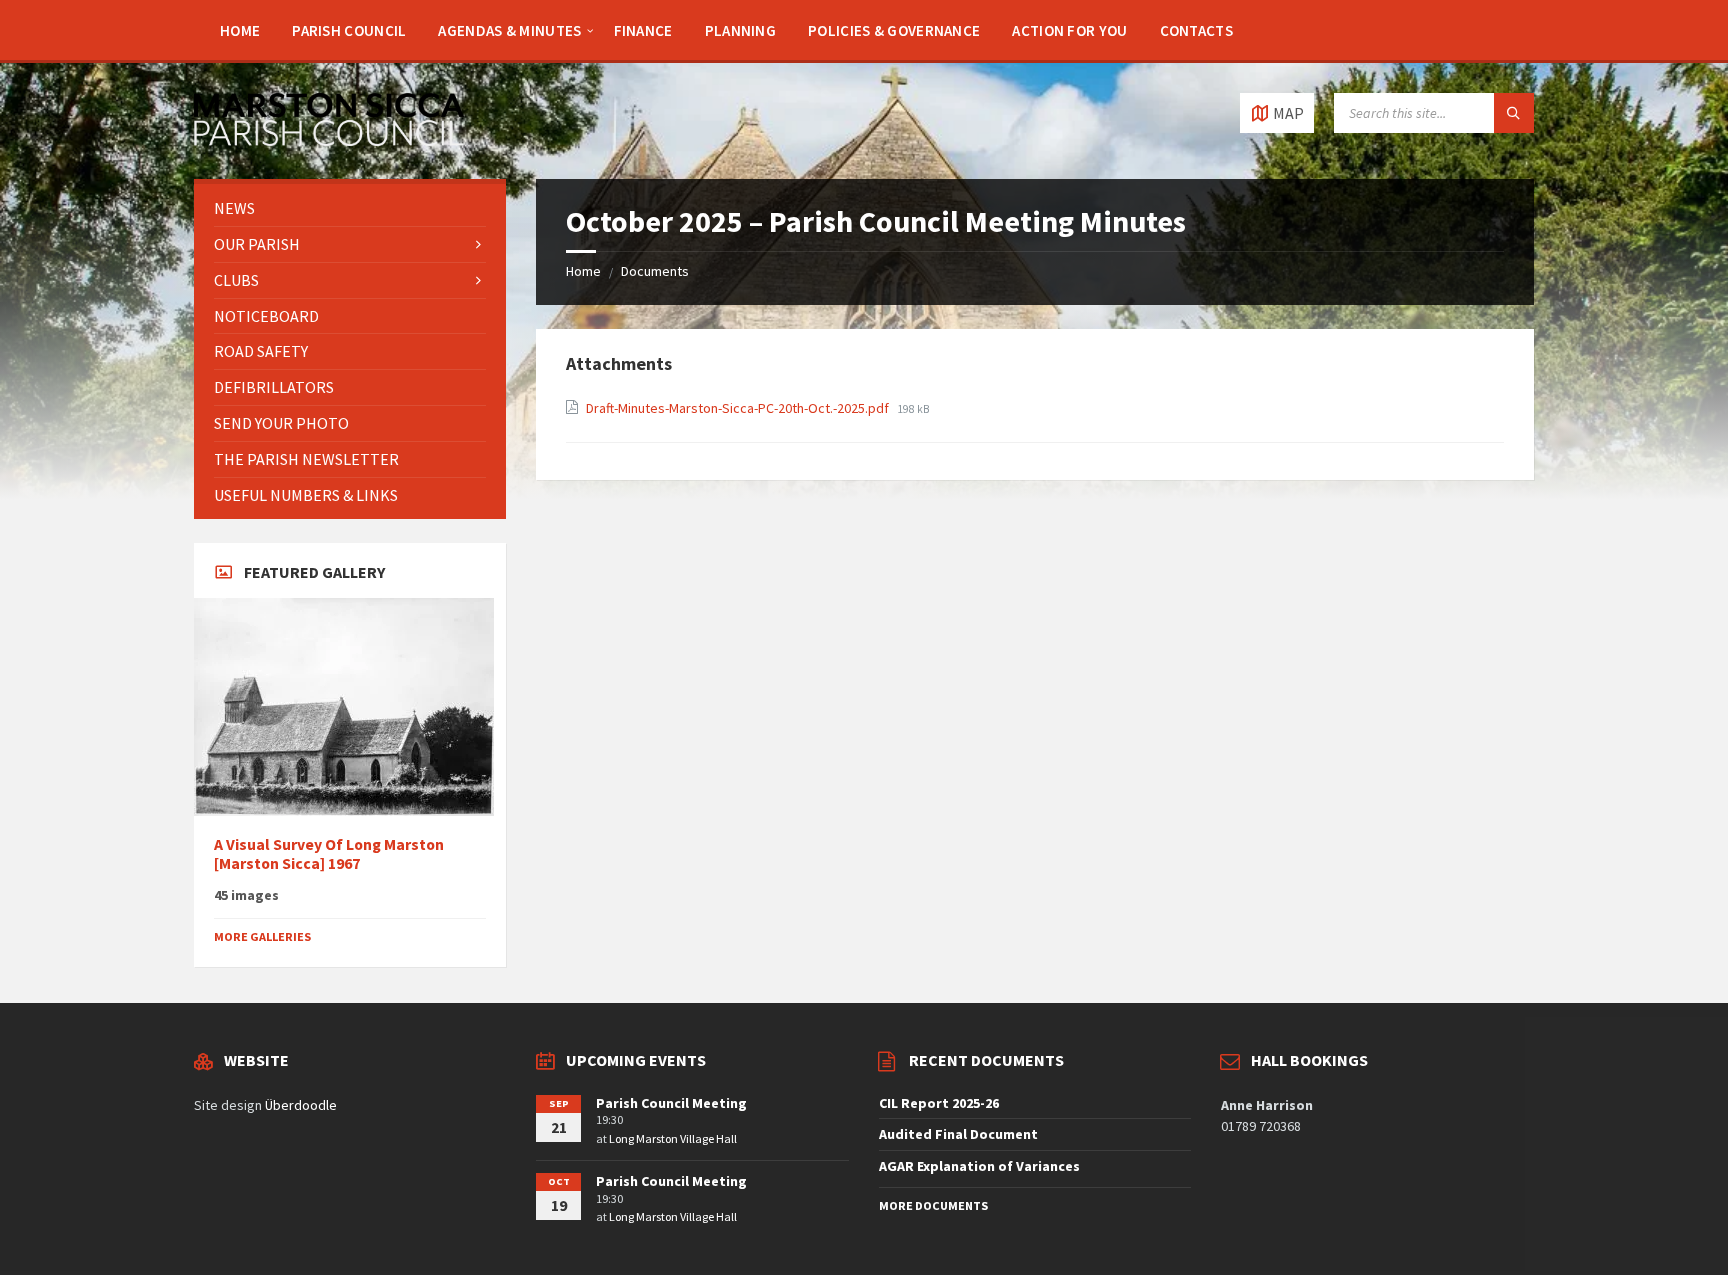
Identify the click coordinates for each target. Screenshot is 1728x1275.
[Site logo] (329, 140)
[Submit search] (1514, 113)
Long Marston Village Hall (673, 1138)
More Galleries (262, 936)
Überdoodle (301, 1105)
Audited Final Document (958, 1134)
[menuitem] (240, 30)
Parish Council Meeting (671, 1103)
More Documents (933, 1205)
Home (583, 271)
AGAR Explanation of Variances (979, 1166)
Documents (655, 271)
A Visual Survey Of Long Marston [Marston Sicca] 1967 (329, 854)
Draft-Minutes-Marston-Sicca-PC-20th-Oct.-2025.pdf (739, 408)
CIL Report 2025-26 (939, 1103)
